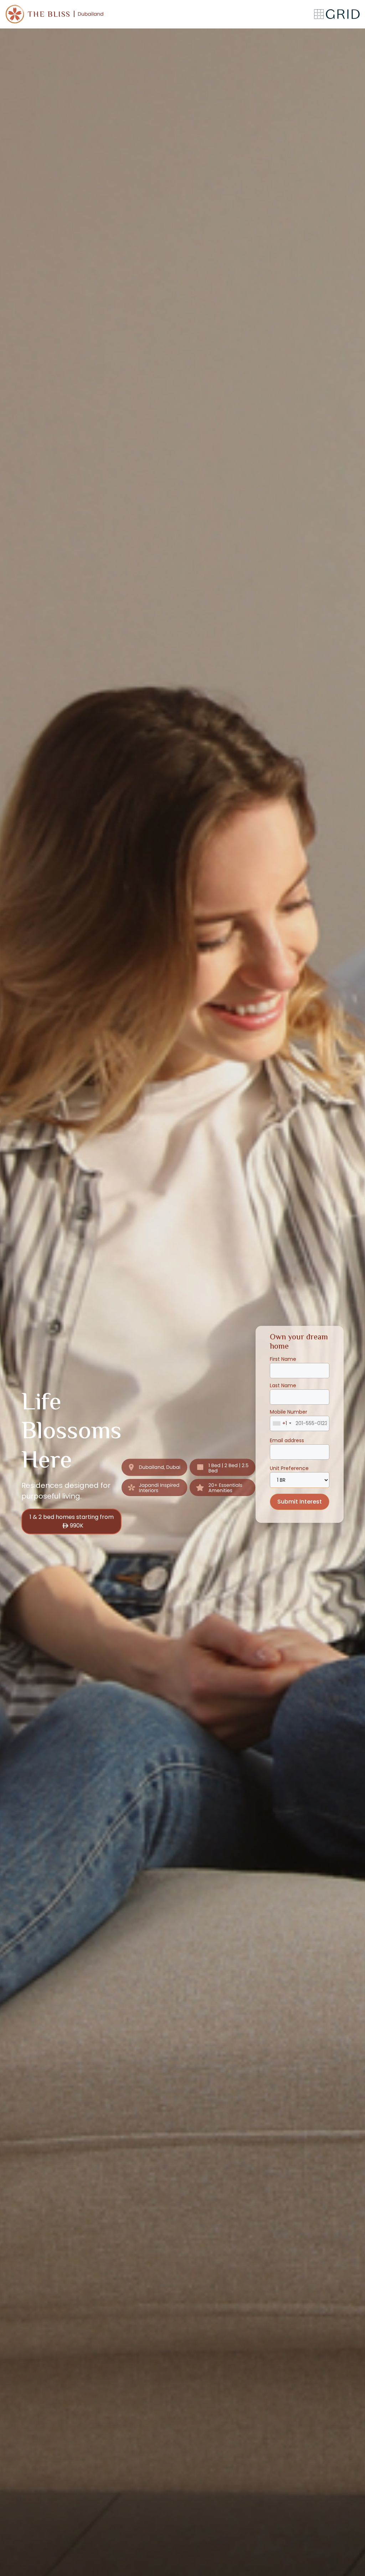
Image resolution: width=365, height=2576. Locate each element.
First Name (283, 1359)
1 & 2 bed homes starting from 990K (72, 1521)
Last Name (283, 1385)
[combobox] (282, 1423)
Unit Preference (289, 1468)
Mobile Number (289, 1418)
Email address (287, 1440)
